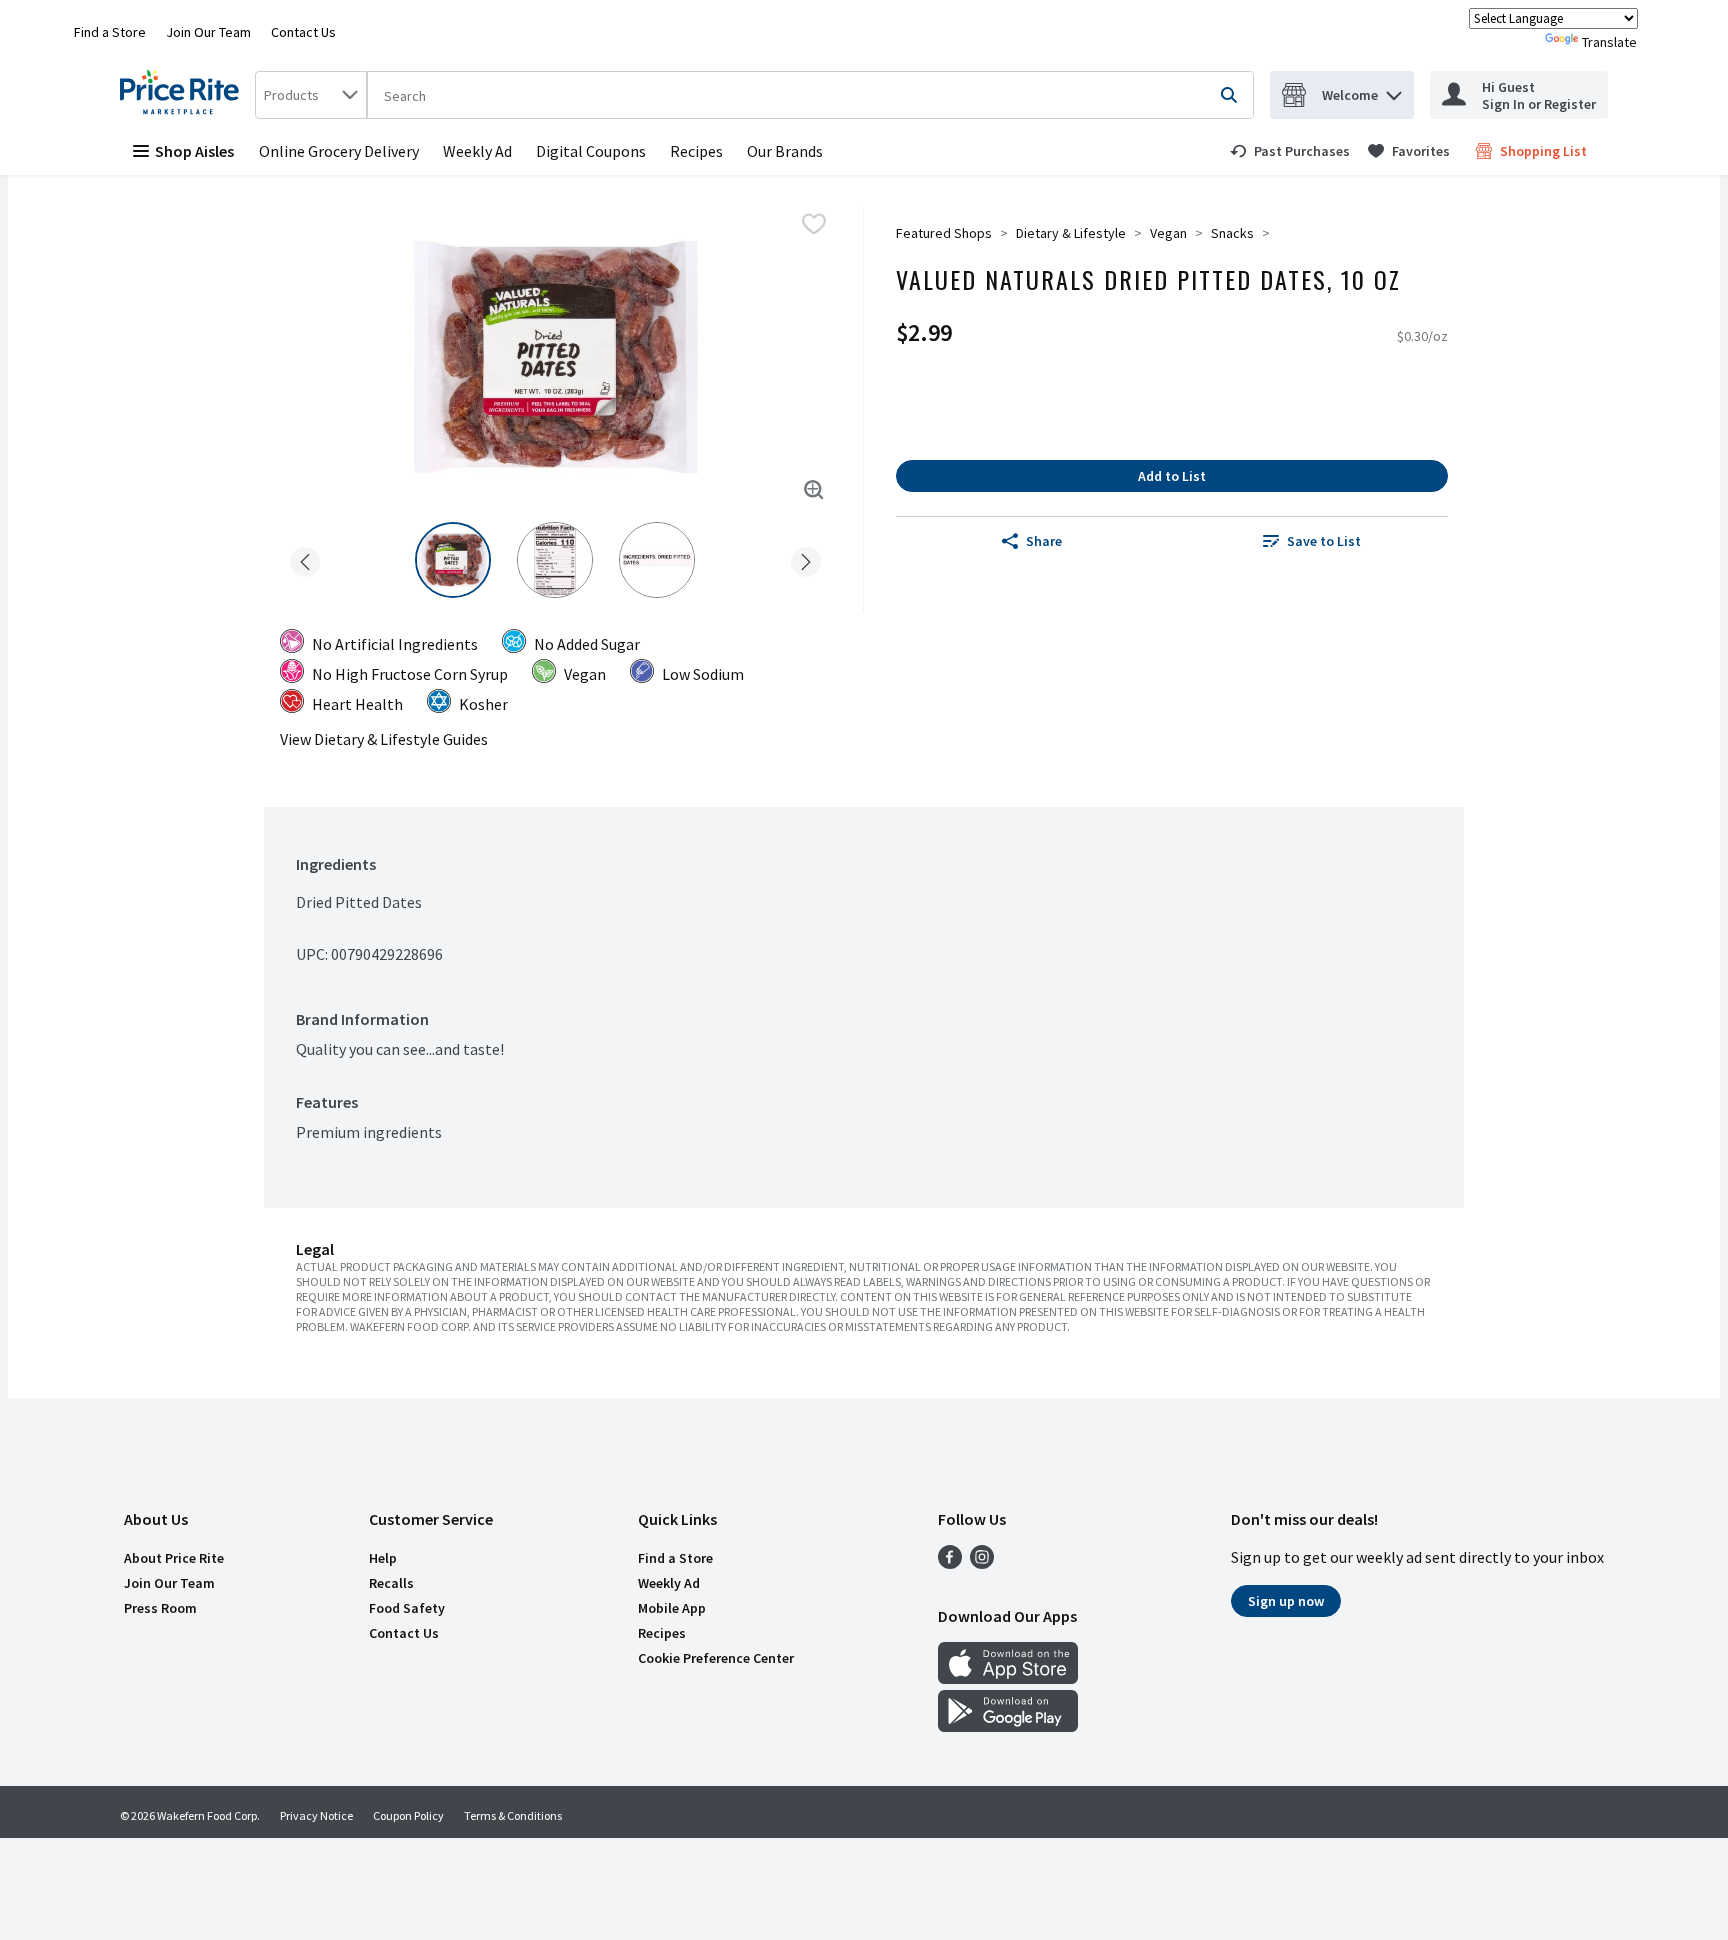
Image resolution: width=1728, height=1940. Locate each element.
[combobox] (311, 95)
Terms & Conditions (513, 1815)
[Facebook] (950, 1563)
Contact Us (303, 32)
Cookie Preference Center (716, 1658)
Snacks (1232, 233)
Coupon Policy (408, 1815)
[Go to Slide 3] (657, 560)
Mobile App (672, 1608)
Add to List (1172, 476)
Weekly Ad (477, 151)
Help (383, 1558)
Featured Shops (944, 233)
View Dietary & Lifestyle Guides (384, 739)
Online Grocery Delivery (339, 151)
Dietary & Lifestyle (1071, 233)
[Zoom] (814, 490)
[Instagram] (982, 1563)
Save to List (1324, 541)
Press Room (160, 1608)
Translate (1609, 42)
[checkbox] (814, 224)
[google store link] (1008, 1726)
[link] (1290, 151)
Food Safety (407, 1608)
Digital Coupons (591, 151)
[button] (1394, 90)
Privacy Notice (316, 1815)
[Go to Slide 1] (453, 560)
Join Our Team (208, 32)
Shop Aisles (194, 151)
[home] (183, 95)
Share (1044, 541)
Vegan (1168, 233)
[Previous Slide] (305, 558)
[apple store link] (1008, 1678)
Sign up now (1286, 1601)
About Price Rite (174, 1558)
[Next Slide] (806, 558)
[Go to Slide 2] (555, 560)
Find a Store (110, 32)
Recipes (696, 151)
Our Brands (785, 151)
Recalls (391, 1583)
